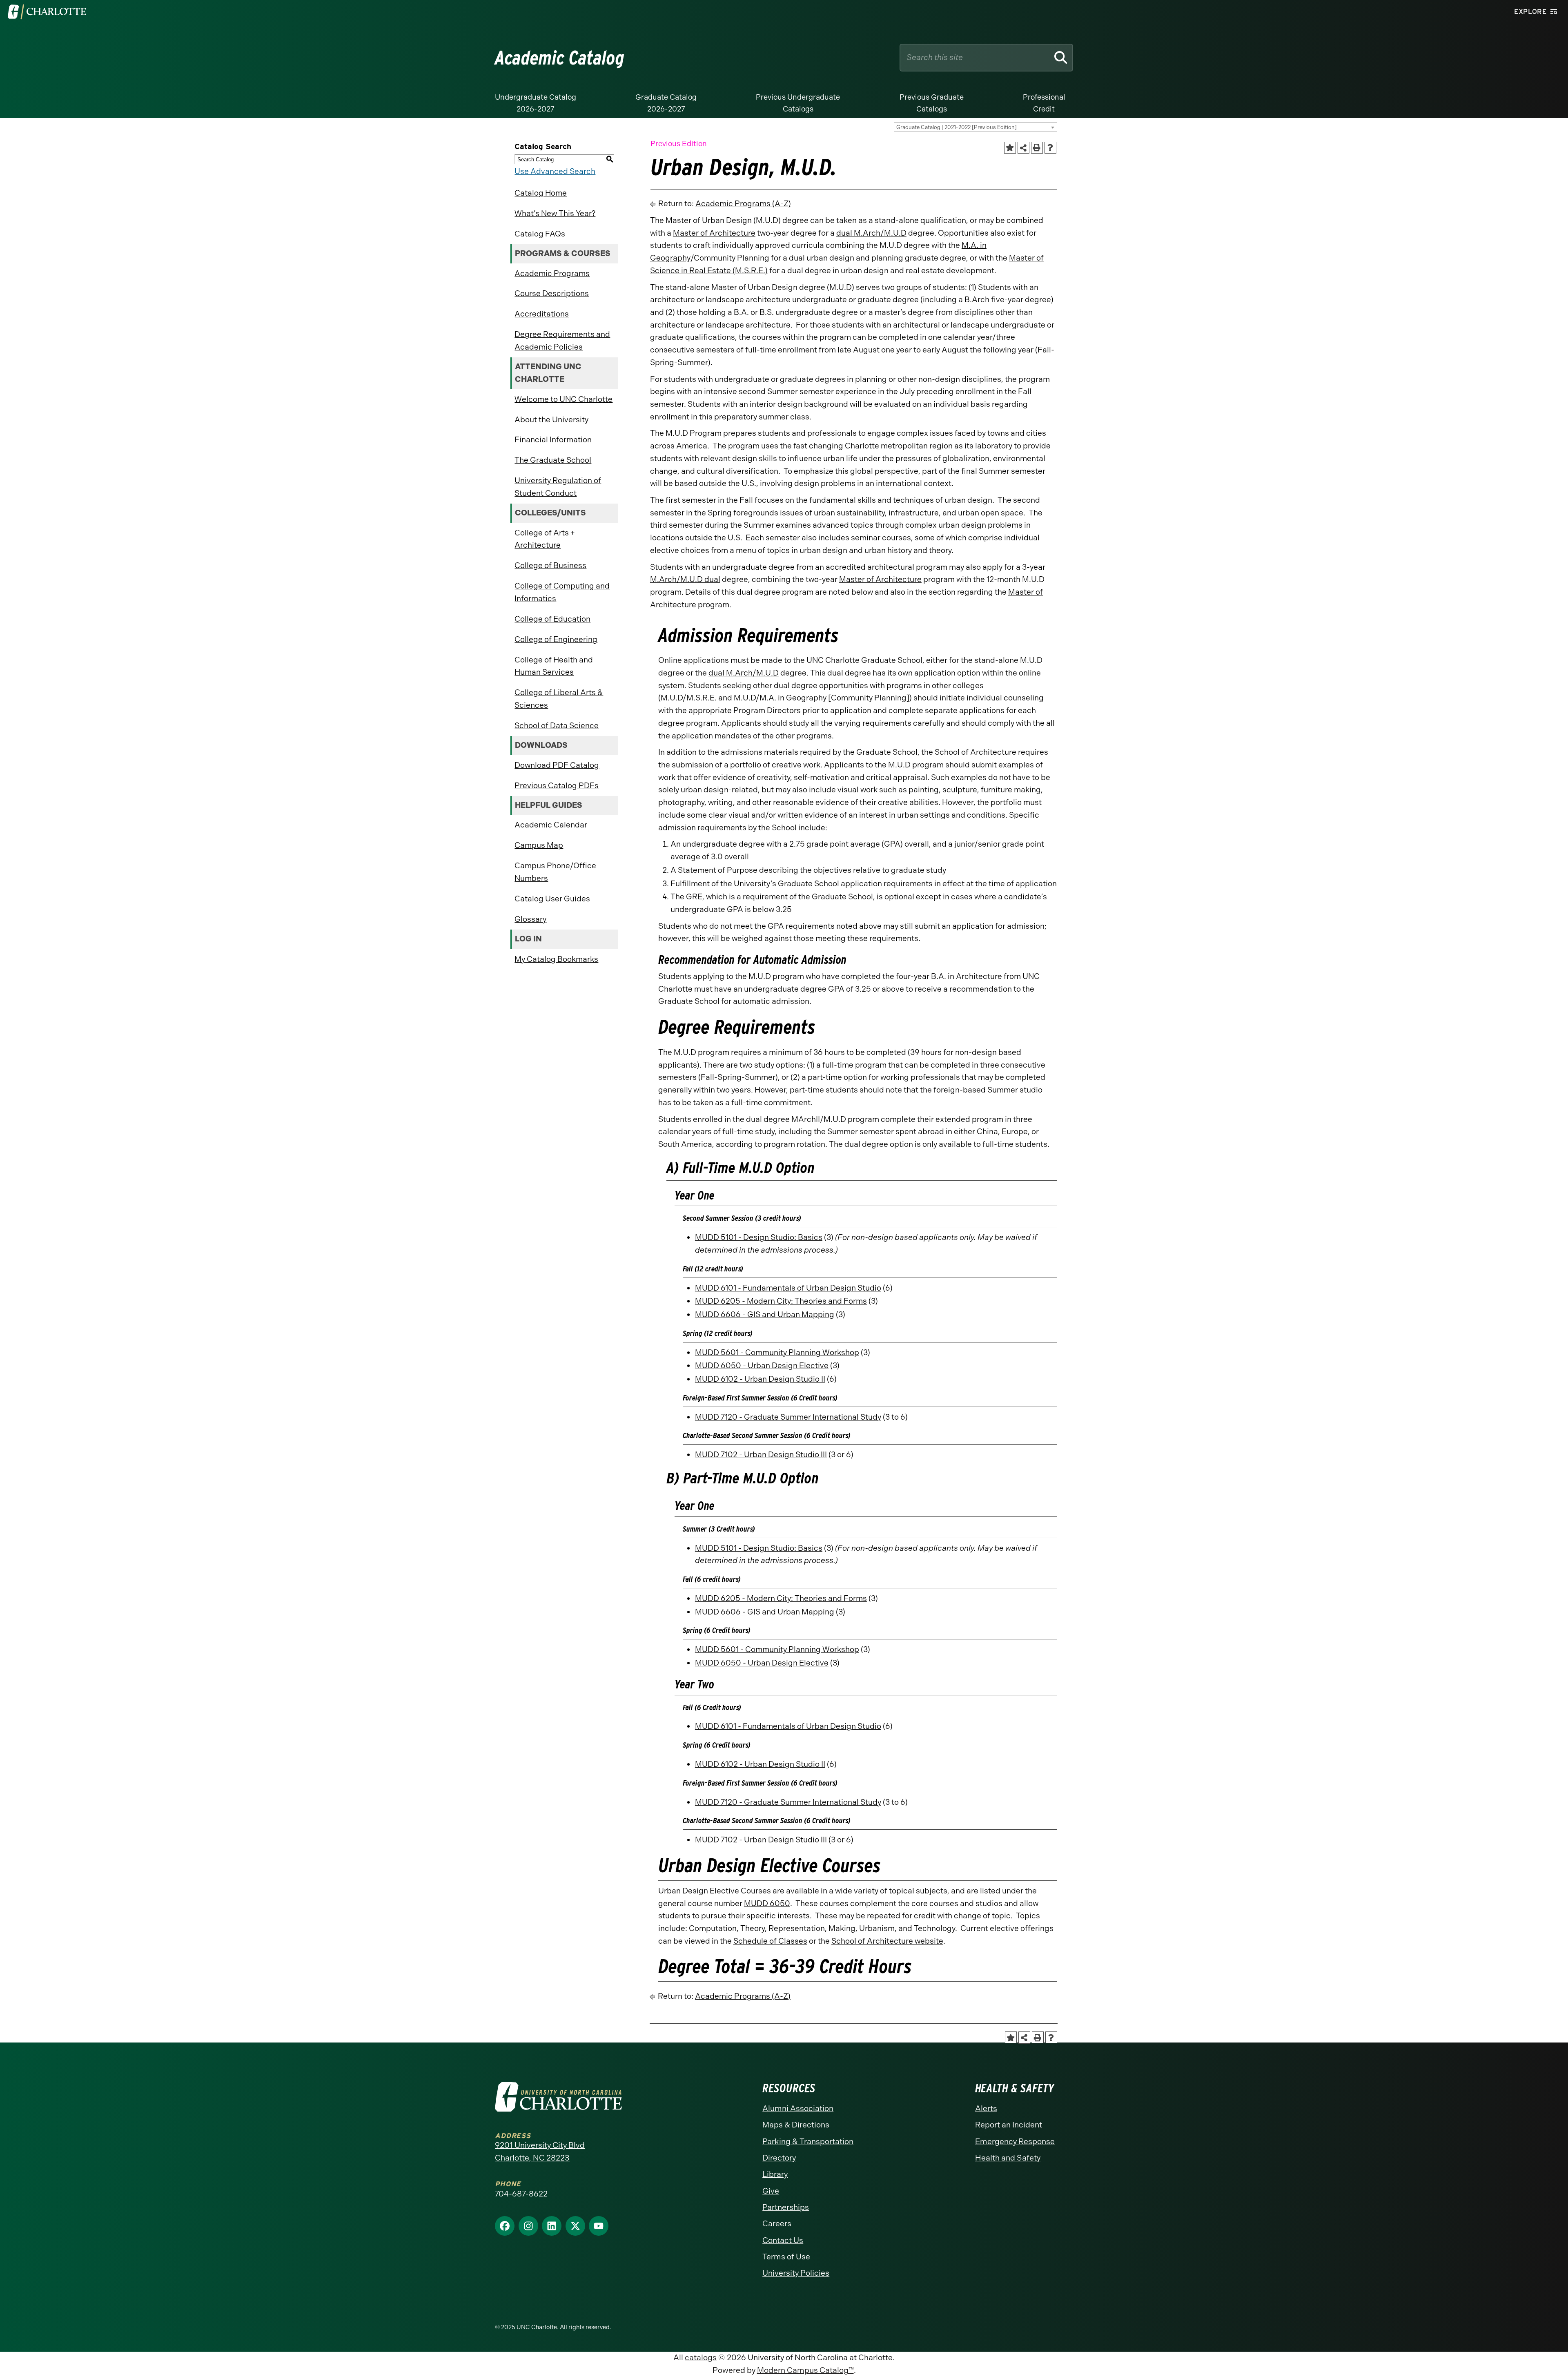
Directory (779, 2158)
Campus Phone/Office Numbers (555, 872)
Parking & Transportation (808, 2142)
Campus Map (539, 845)
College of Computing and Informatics (562, 592)
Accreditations (542, 314)
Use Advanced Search (555, 171)
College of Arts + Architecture (545, 539)
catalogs (701, 2358)
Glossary (530, 919)
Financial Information (553, 440)
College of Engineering (556, 639)
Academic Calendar (551, 825)
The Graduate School (553, 460)
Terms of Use (786, 2257)
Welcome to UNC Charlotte (563, 399)
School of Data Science (557, 726)
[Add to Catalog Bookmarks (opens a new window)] (1010, 148)
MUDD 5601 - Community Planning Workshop (777, 1352)
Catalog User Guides (552, 899)
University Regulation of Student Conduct (558, 487)
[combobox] (976, 127)
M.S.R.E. (702, 698)
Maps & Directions (796, 2125)
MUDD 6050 (767, 1903)
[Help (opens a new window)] (1050, 148)
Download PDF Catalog (557, 765)
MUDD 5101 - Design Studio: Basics (759, 1237)
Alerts (986, 2108)
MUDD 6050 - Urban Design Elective (762, 1366)
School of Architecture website (887, 1941)
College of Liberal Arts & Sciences (559, 699)
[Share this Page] (1024, 148)
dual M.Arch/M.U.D (871, 233)
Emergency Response (1015, 2142)
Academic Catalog (560, 58)
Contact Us (783, 2240)
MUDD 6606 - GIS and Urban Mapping (765, 1314)
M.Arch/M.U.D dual (685, 579)
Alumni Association (798, 2108)
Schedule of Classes (770, 1941)
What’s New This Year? (555, 213)
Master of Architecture (714, 233)
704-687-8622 (521, 2194)
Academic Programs (552, 273)
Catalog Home (541, 193)
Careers (777, 2224)
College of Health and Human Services (554, 666)
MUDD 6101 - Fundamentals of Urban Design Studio (788, 1288)
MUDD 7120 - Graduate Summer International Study (788, 1417)
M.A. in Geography (793, 698)
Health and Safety (1008, 2158)
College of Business (550, 565)
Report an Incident (1009, 2125)
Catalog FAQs (540, 234)
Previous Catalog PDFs (557, 786)
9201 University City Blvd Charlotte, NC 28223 (540, 2152)
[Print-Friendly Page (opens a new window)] (1037, 148)
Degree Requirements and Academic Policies (562, 341)
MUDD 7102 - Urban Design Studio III (761, 1455)
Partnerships (786, 2207)
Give (771, 2191)
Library (775, 2174)
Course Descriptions (552, 293)
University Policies (796, 2273)
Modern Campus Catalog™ (805, 2370)
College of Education (552, 619)
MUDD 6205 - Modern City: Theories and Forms (781, 1301)
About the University (551, 420)
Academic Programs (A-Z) (743, 204)
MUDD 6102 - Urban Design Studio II (760, 1379)
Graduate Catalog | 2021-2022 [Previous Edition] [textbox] (957, 127)
